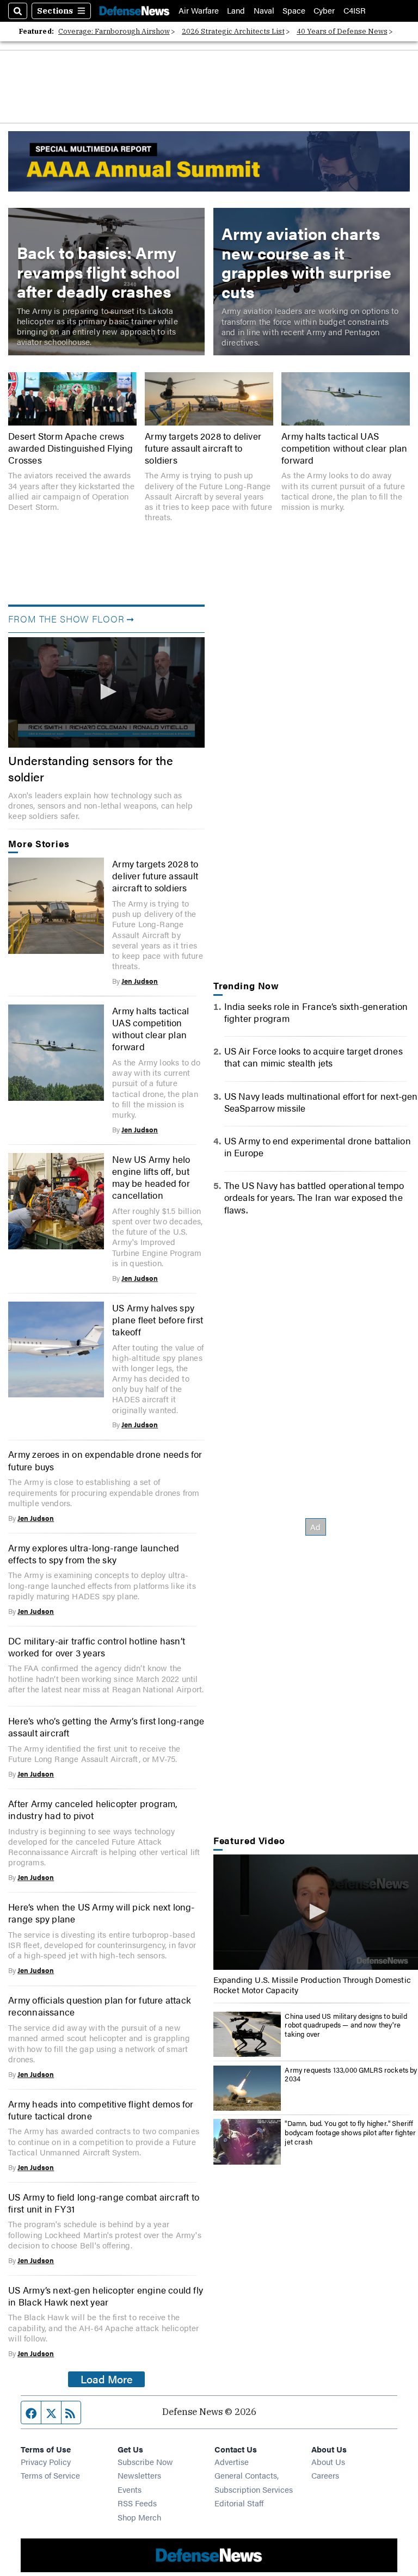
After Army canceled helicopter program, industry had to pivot (93, 1809)
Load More (107, 2379)
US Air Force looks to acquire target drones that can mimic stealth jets (313, 1057)
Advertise (232, 2461)
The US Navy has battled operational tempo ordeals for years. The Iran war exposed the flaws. (314, 1197)
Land (236, 11)
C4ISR (355, 11)
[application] (106, 692)
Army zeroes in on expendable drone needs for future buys (105, 1460)
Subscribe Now (145, 2461)
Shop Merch (139, 2517)
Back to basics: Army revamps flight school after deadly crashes (98, 272)
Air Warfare (199, 11)
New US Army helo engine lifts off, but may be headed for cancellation (151, 1177)
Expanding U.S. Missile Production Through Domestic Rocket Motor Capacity (312, 1985)
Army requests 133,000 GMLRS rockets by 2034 (351, 2075)
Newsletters (139, 2475)
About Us (328, 2461)
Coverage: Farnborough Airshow (114, 31)
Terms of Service (50, 2475)
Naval (264, 11)
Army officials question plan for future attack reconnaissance (100, 2006)
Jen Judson (140, 981)
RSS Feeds (137, 2503)
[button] (107, 692)
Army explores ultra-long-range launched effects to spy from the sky (94, 1554)
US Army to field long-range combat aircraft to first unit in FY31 (104, 2203)
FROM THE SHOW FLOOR (66, 619)
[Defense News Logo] (134, 11)
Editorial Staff (239, 2503)
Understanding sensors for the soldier (91, 769)
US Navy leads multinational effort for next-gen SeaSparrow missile (321, 1102)
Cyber (324, 11)
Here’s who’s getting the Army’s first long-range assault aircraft (106, 1727)
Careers (325, 2475)
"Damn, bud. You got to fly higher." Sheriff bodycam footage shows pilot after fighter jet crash (350, 2132)
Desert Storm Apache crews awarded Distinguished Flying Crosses (70, 448)
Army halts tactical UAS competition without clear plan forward (344, 448)
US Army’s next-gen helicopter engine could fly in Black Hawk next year (106, 2296)
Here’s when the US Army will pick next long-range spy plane (101, 1913)
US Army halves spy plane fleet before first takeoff (158, 1320)
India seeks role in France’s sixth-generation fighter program (316, 1012)
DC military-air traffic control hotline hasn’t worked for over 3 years (97, 1647)
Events (130, 2489)
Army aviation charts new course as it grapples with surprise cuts (306, 262)
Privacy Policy (46, 2461)
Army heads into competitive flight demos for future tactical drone (101, 2110)
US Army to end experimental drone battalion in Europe (318, 1147)
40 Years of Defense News (342, 31)
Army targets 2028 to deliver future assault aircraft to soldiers (203, 448)
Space (294, 11)
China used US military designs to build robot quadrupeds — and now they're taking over (346, 2025)
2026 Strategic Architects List (233, 31)
